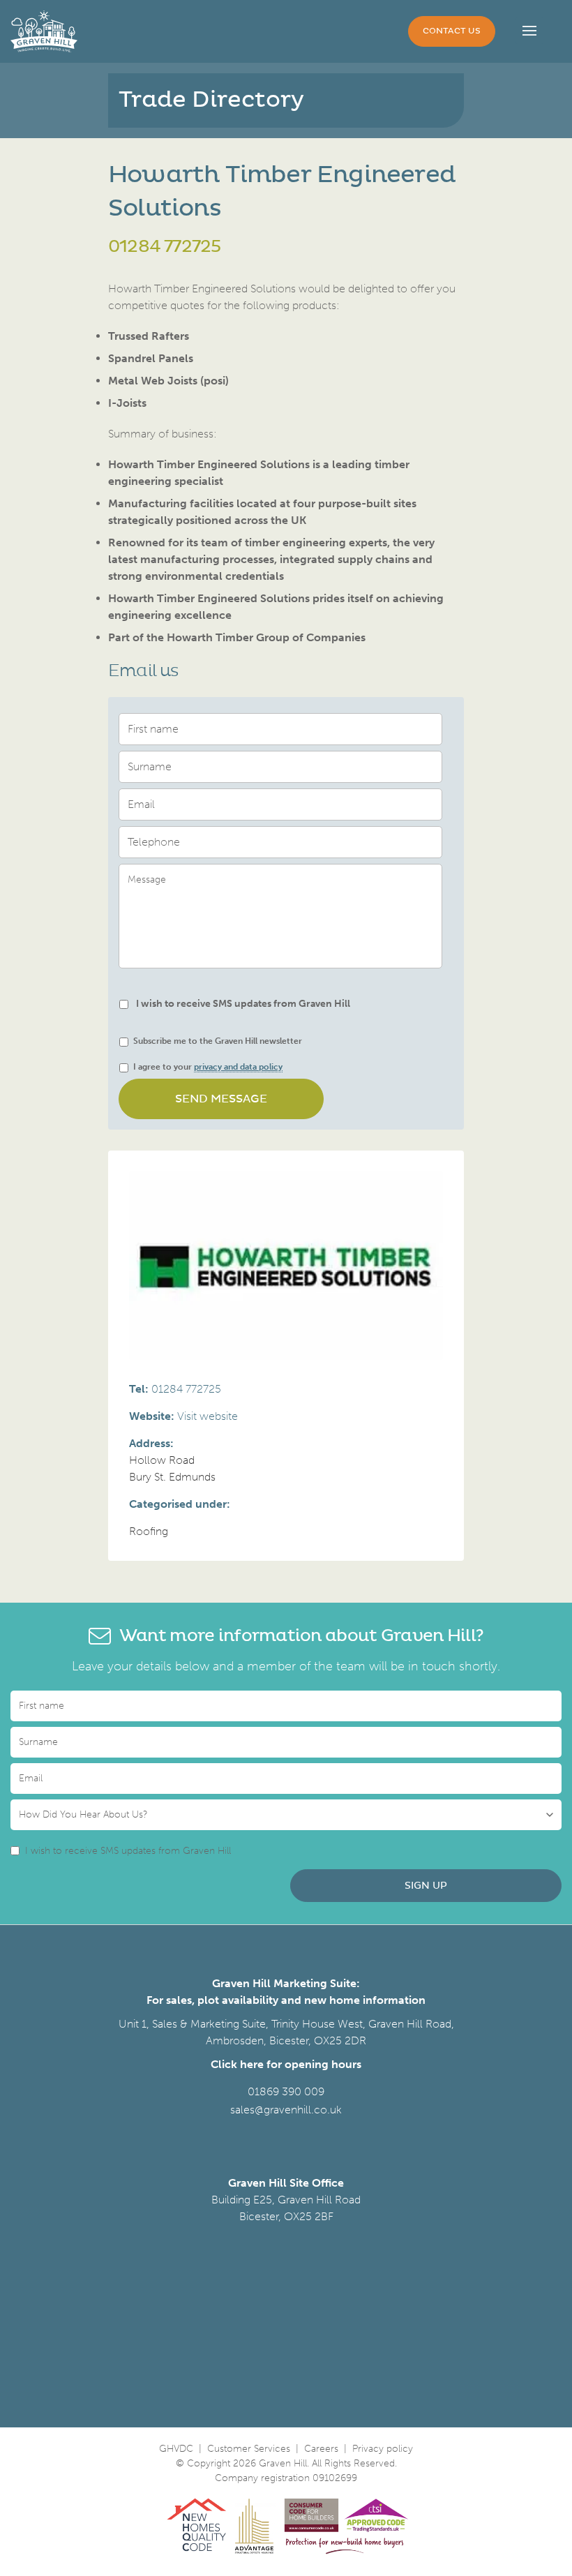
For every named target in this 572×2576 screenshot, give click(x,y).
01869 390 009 (286, 2091)
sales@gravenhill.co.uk (286, 2110)
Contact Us (452, 31)
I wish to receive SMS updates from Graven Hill (243, 1004)
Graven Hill (44, 31)
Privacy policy (383, 2449)
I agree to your (208, 1067)
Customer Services (249, 2449)
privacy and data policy (238, 1067)
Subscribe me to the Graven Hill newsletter (218, 1041)
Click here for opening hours (286, 2064)
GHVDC (176, 2449)
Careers (321, 2449)
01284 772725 (164, 247)
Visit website (208, 1416)
